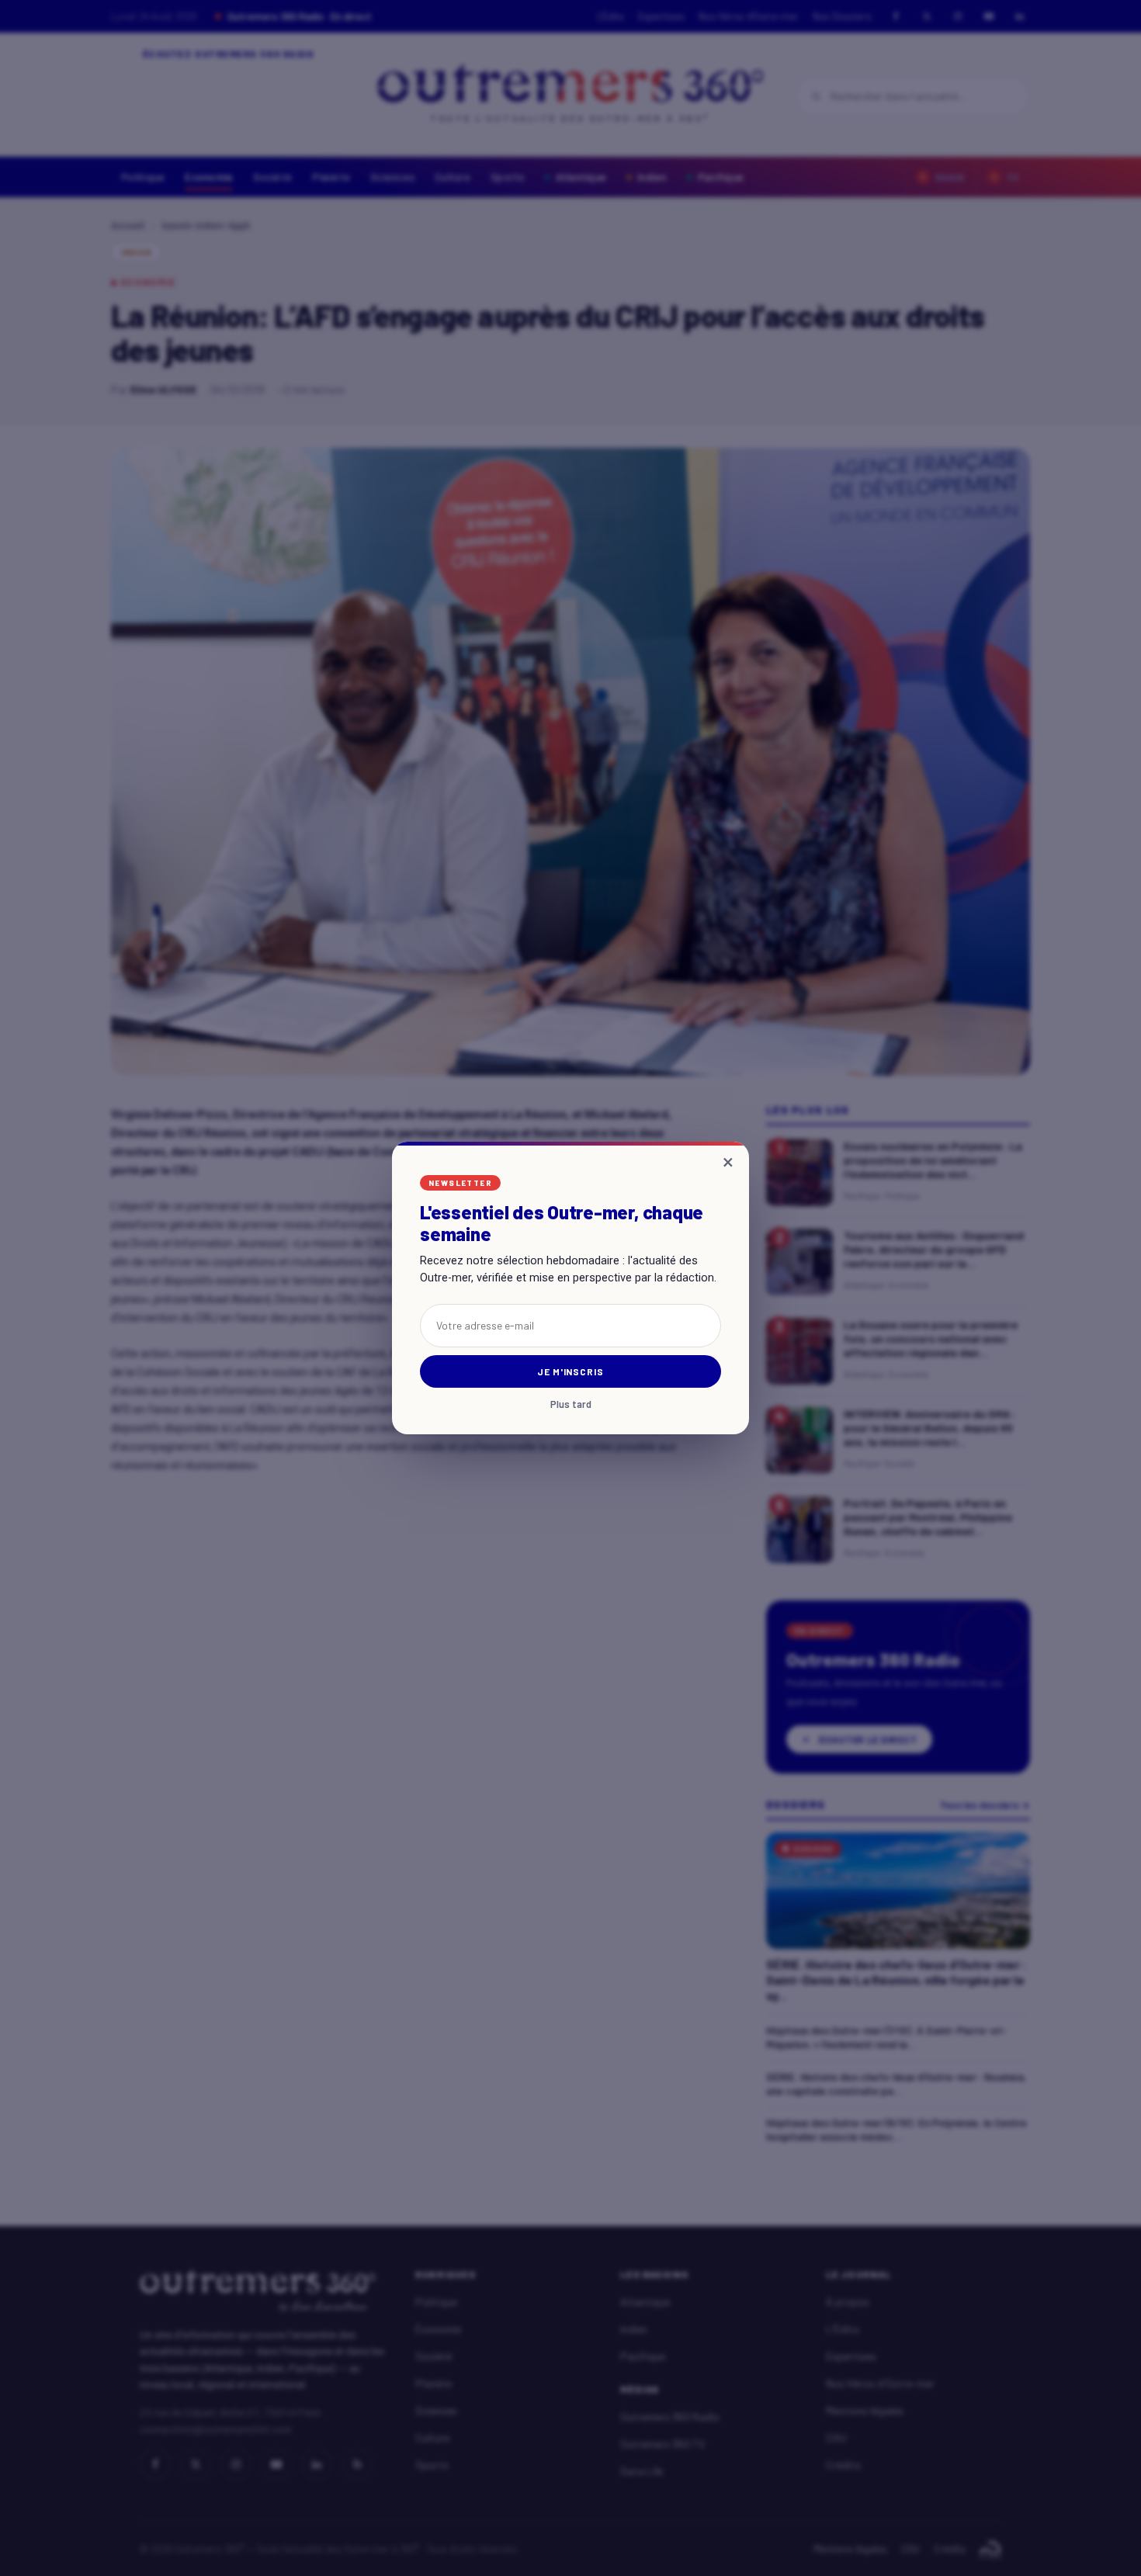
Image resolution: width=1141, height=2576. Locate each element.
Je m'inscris (571, 1371)
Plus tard (571, 1404)
